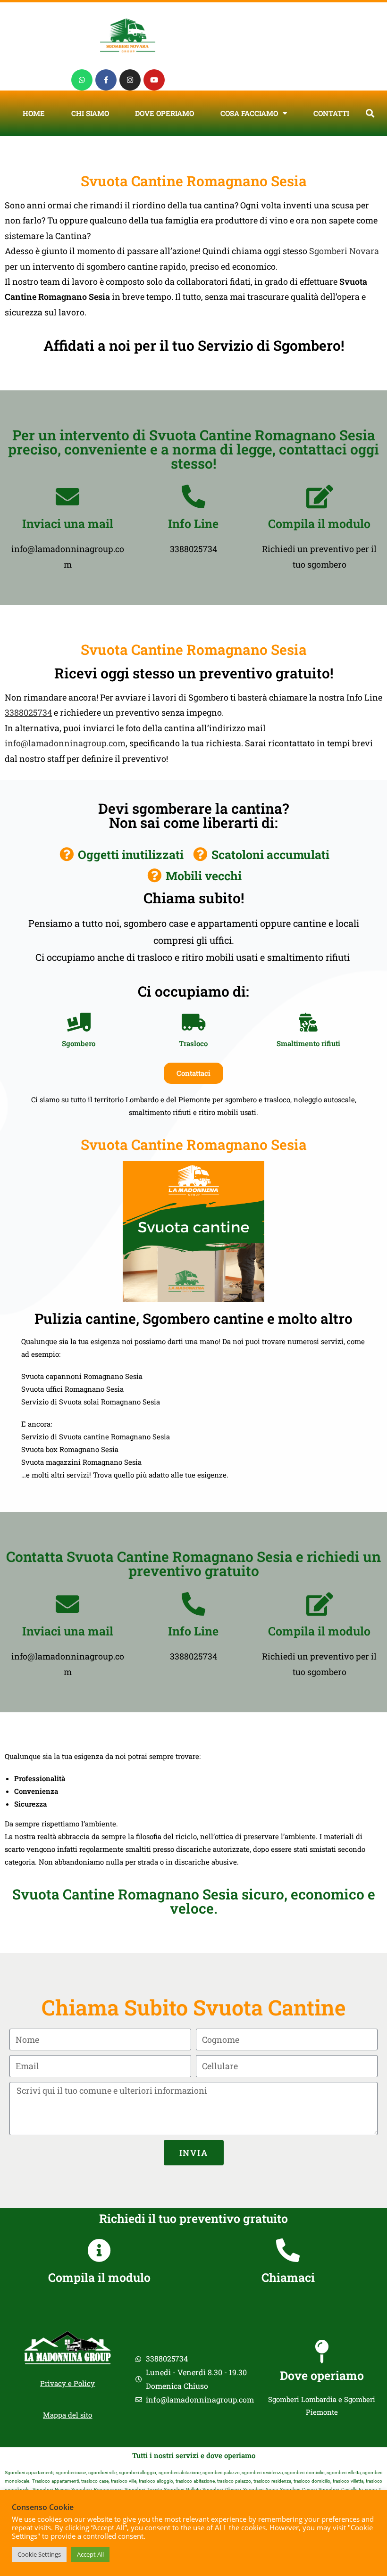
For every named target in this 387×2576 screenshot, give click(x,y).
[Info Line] (193, 496)
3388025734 (28, 712)
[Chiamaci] (288, 2250)
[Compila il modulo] (320, 496)
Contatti (331, 113)
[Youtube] (154, 80)
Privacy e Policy (67, 2383)
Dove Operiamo (164, 113)
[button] (370, 113)
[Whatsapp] (82, 80)
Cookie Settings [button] (39, 2554)
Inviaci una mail (68, 524)
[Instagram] (130, 80)
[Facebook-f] (106, 80)
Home (34, 113)
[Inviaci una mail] (67, 496)
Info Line (193, 524)
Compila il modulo (319, 524)
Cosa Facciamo (249, 113)
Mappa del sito (67, 2415)
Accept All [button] (90, 2554)
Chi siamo (90, 113)
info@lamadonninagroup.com (65, 743)
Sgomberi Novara (344, 251)
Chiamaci (288, 2277)
